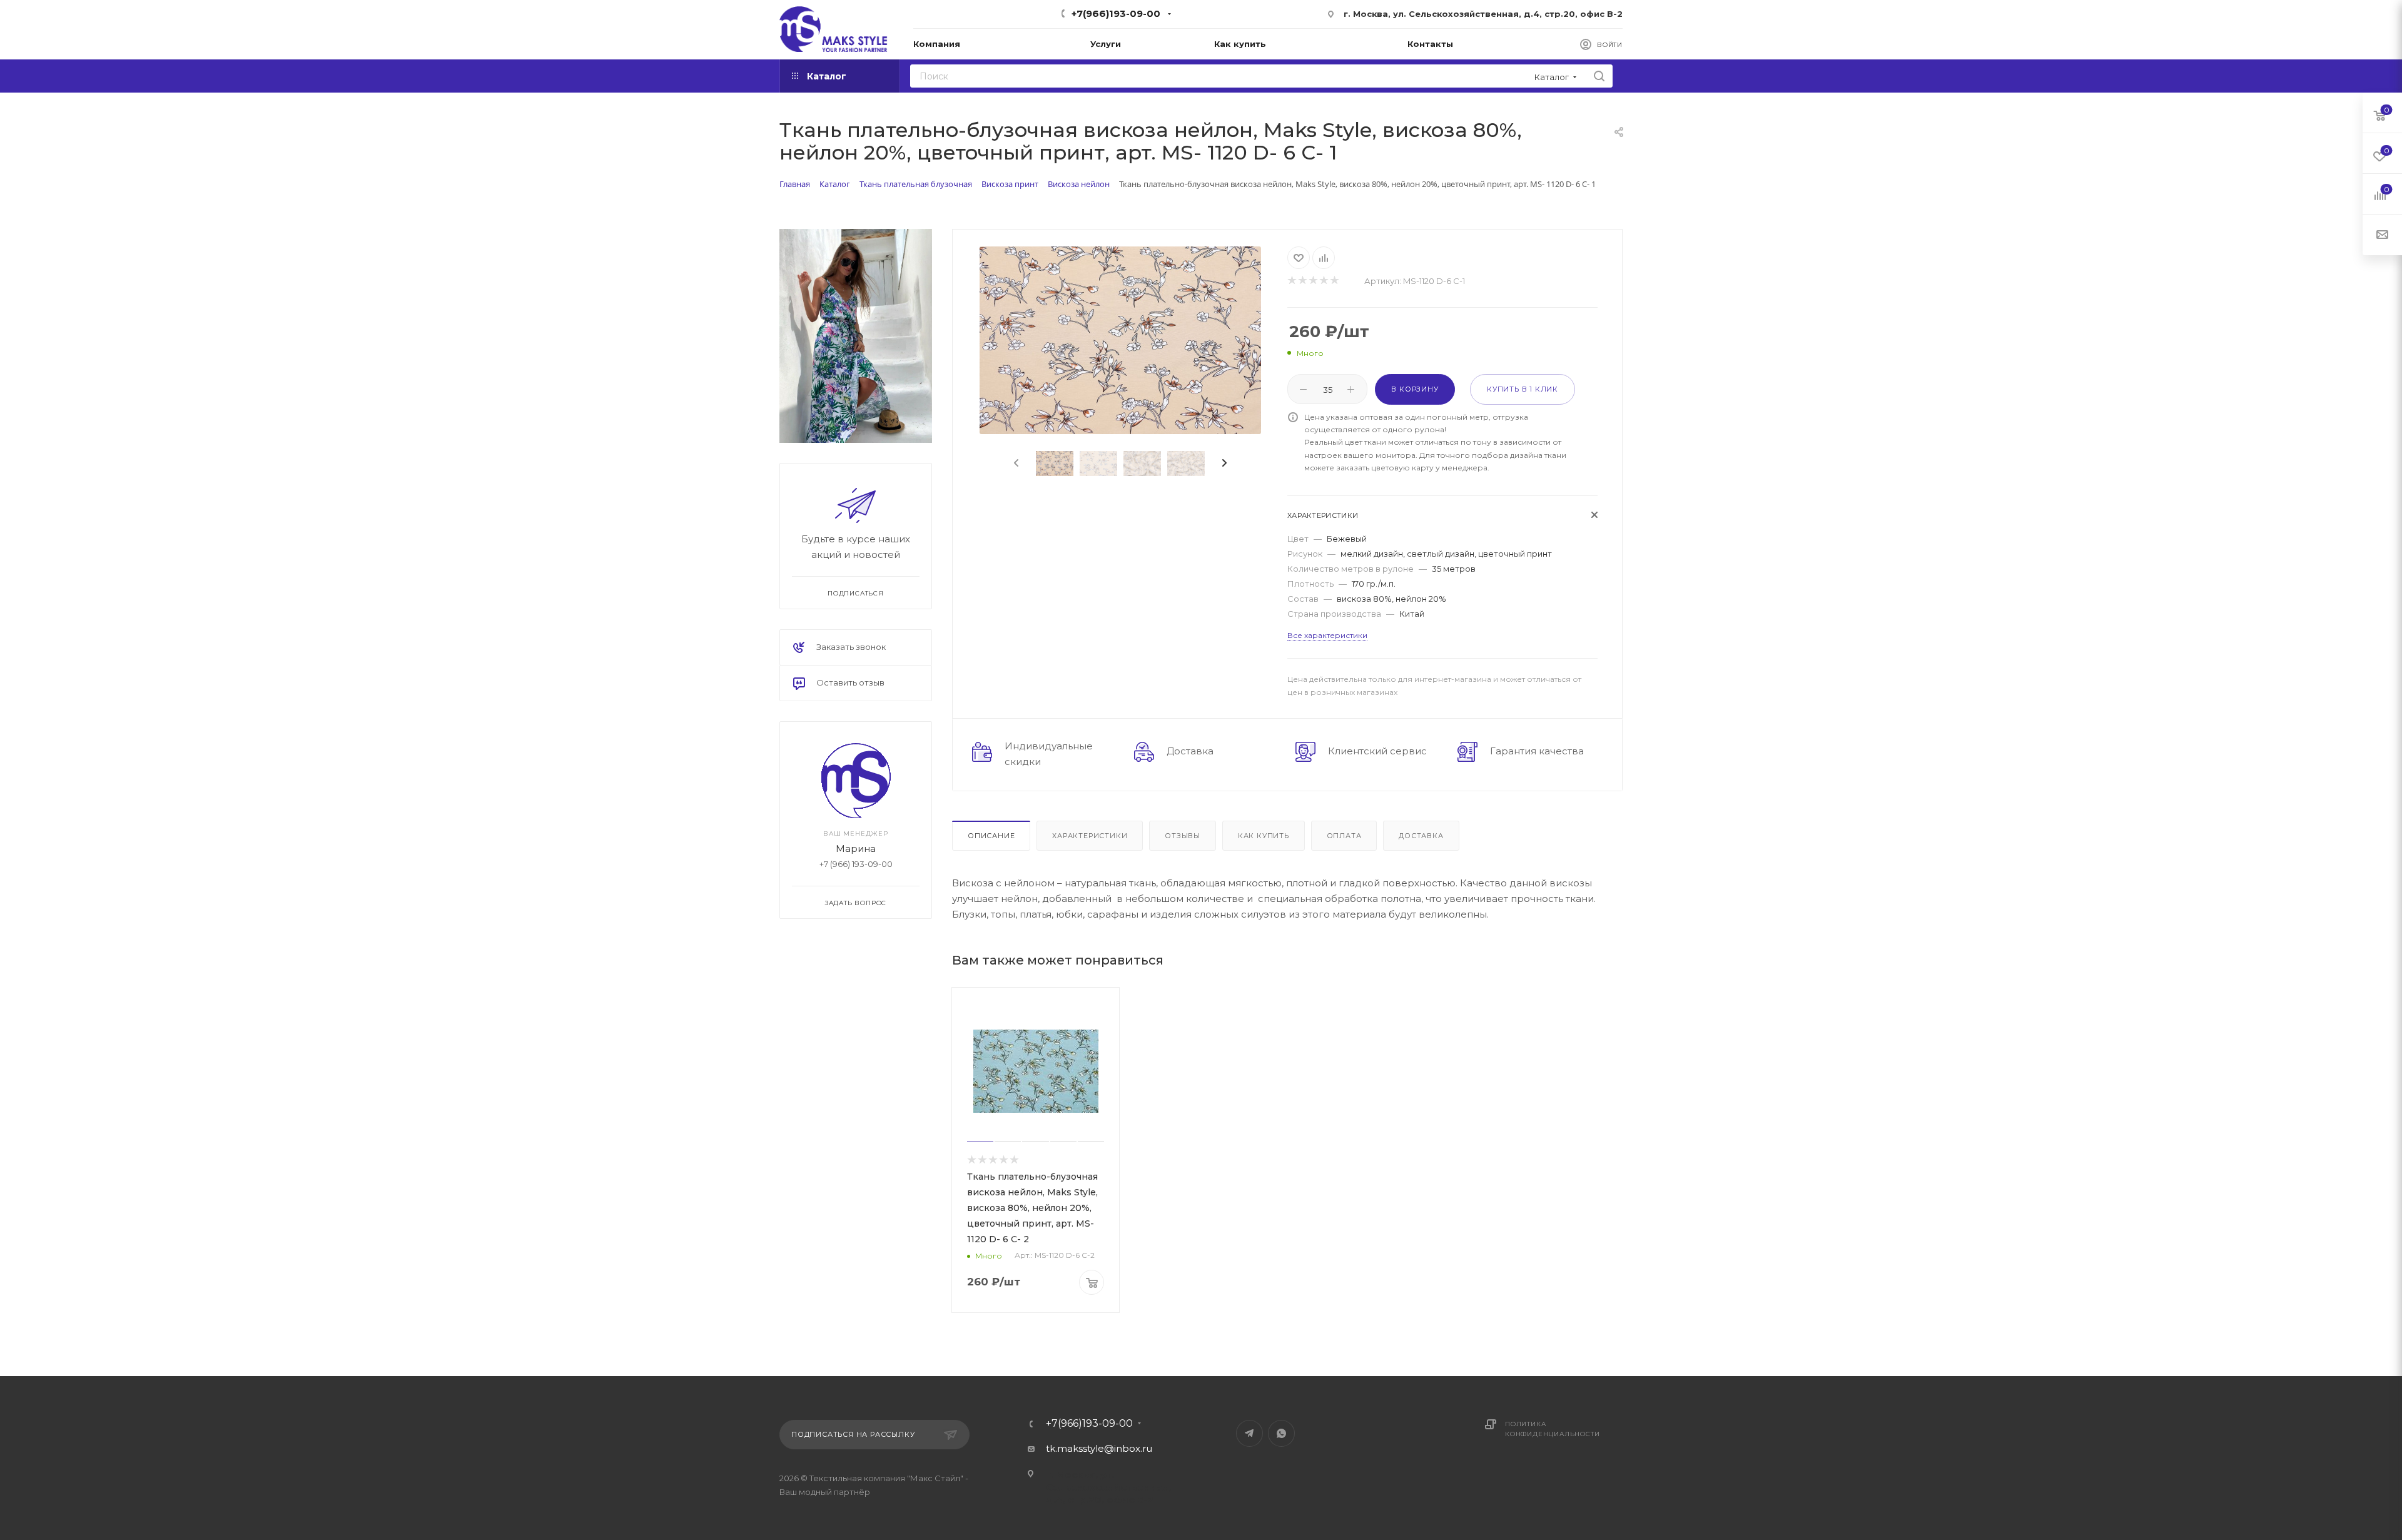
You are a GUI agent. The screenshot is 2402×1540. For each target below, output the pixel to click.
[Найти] (1599, 76)
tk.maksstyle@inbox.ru (1099, 1448)
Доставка (1421, 836)
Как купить (1264, 836)
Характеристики (1090, 836)
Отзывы (1183, 836)
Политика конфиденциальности (1552, 1429)
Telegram (1249, 1433)
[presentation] (1015, 464)
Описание (991, 836)
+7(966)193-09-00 (1116, 13)
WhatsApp (1281, 1433)
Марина (856, 848)
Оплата (1344, 836)
